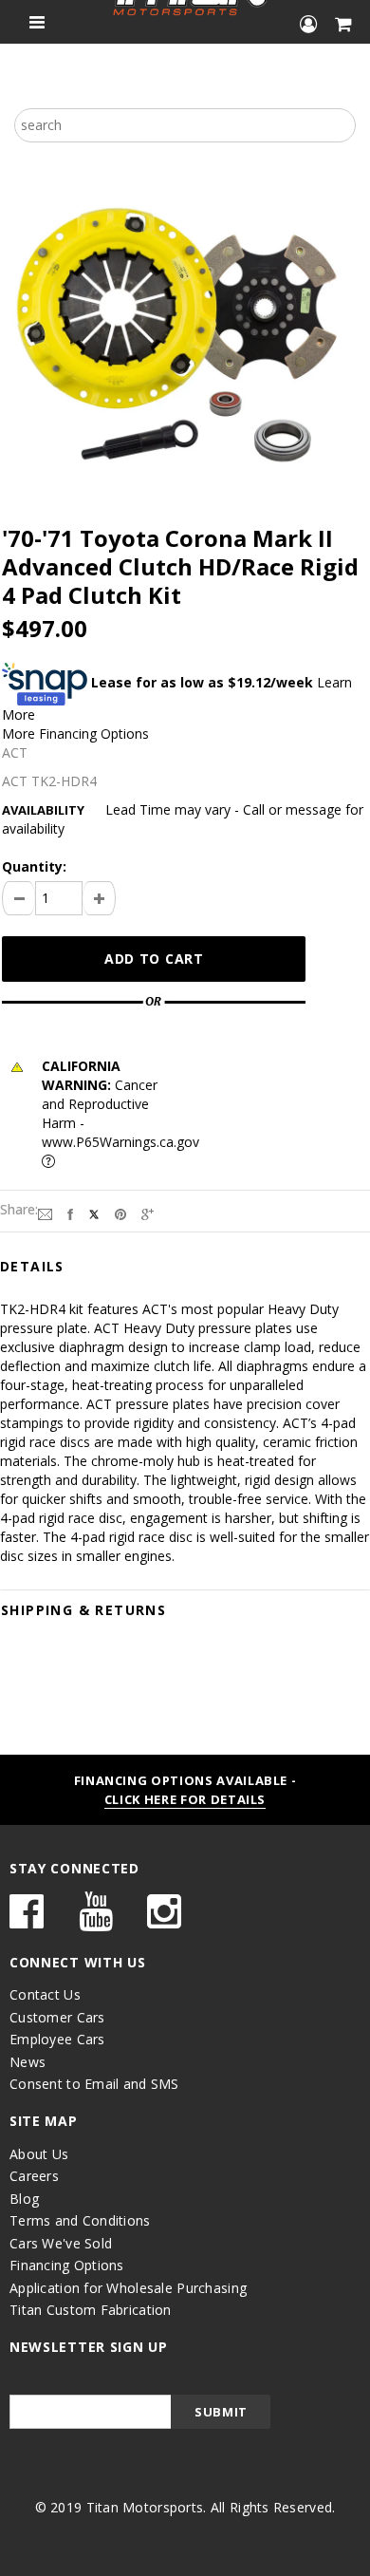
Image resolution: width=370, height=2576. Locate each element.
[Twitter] (94, 1213)
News (28, 2062)
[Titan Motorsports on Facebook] (27, 1920)
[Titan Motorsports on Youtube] (96, 1920)
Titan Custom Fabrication (91, 2310)
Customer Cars (57, 2017)
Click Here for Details (185, 1799)
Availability (43, 810)
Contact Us (45, 1994)
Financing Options (67, 2265)
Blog (24, 2199)
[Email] (45, 1213)
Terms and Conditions (80, 2220)
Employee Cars (57, 2039)
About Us (39, 2154)
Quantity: (34, 866)
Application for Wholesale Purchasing (128, 2288)
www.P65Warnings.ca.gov (120, 1142)
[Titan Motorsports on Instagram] (164, 1920)
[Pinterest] (120, 1213)
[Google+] (148, 1213)
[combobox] (185, 125)
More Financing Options (75, 733)
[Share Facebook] (70, 1213)
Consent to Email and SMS (94, 2084)
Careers (34, 2176)
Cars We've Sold (61, 2243)
